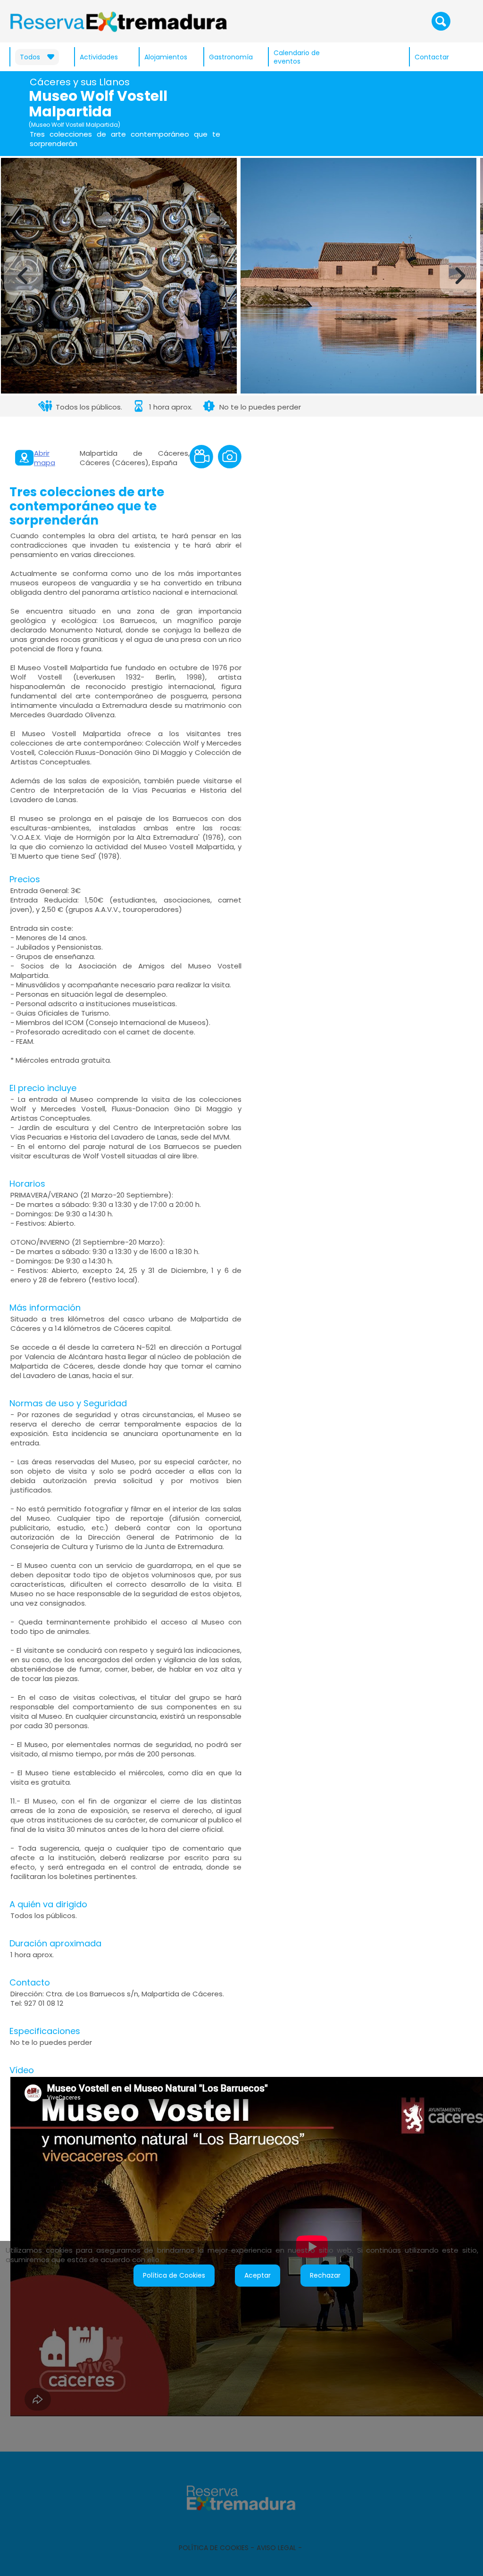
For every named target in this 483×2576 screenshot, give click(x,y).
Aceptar (258, 2275)
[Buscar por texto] (441, 21)
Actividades (99, 57)
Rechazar (325, 2275)
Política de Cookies (174, 2275)
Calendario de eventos (297, 57)
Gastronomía (231, 57)
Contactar (432, 57)
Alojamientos (166, 57)
